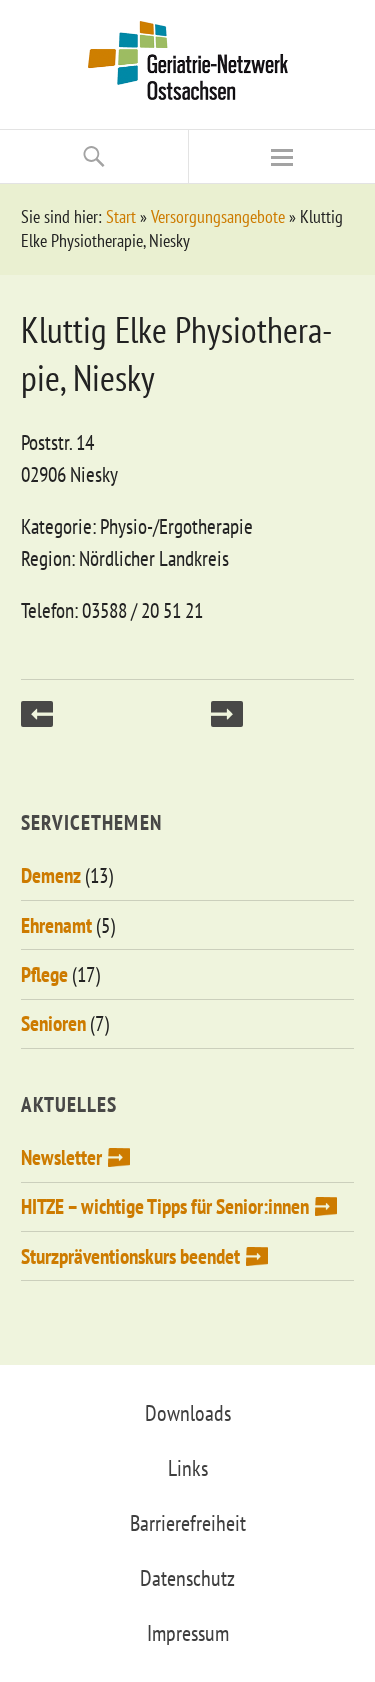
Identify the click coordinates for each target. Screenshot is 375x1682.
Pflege (44, 974)
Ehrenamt (56, 925)
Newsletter (61, 1157)
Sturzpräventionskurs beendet (130, 1256)
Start (121, 216)
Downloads (188, 1413)
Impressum (188, 1633)
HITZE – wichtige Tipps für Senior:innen (165, 1206)
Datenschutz (187, 1578)
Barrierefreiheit (188, 1523)
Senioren (53, 1023)
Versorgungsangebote (218, 216)
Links (188, 1468)
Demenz (51, 875)
